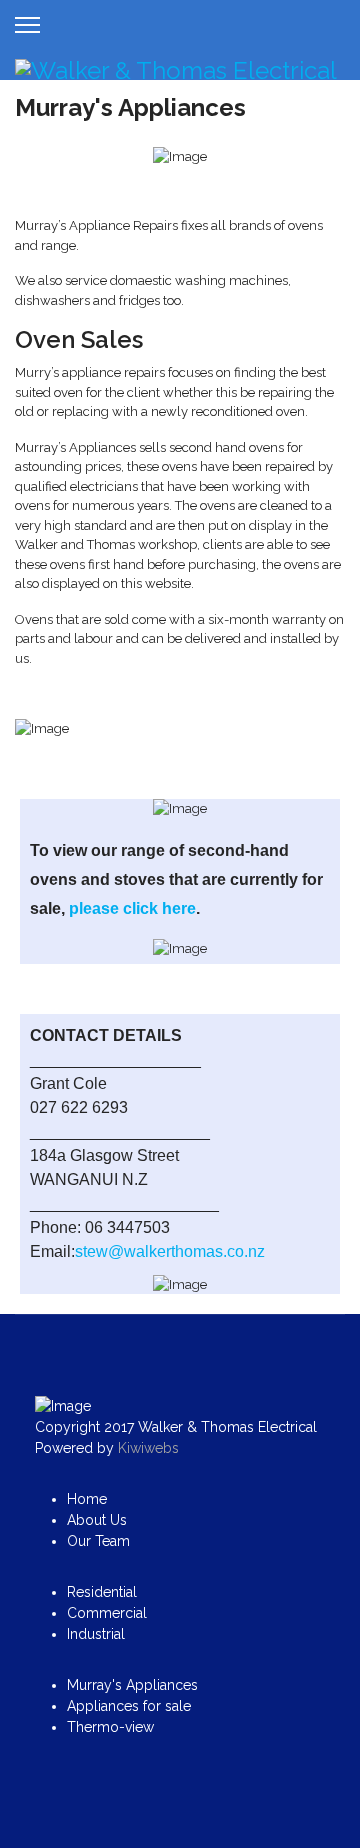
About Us (97, 1520)
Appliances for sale (129, 1706)
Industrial (96, 1634)
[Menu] (27, 25)
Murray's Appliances (132, 1685)
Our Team (98, 1541)
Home (87, 1499)
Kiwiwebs (148, 1448)
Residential (102, 1592)
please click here (132, 908)
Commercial (107, 1613)
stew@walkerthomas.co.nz (170, 1251)
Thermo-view (110, 1727)
